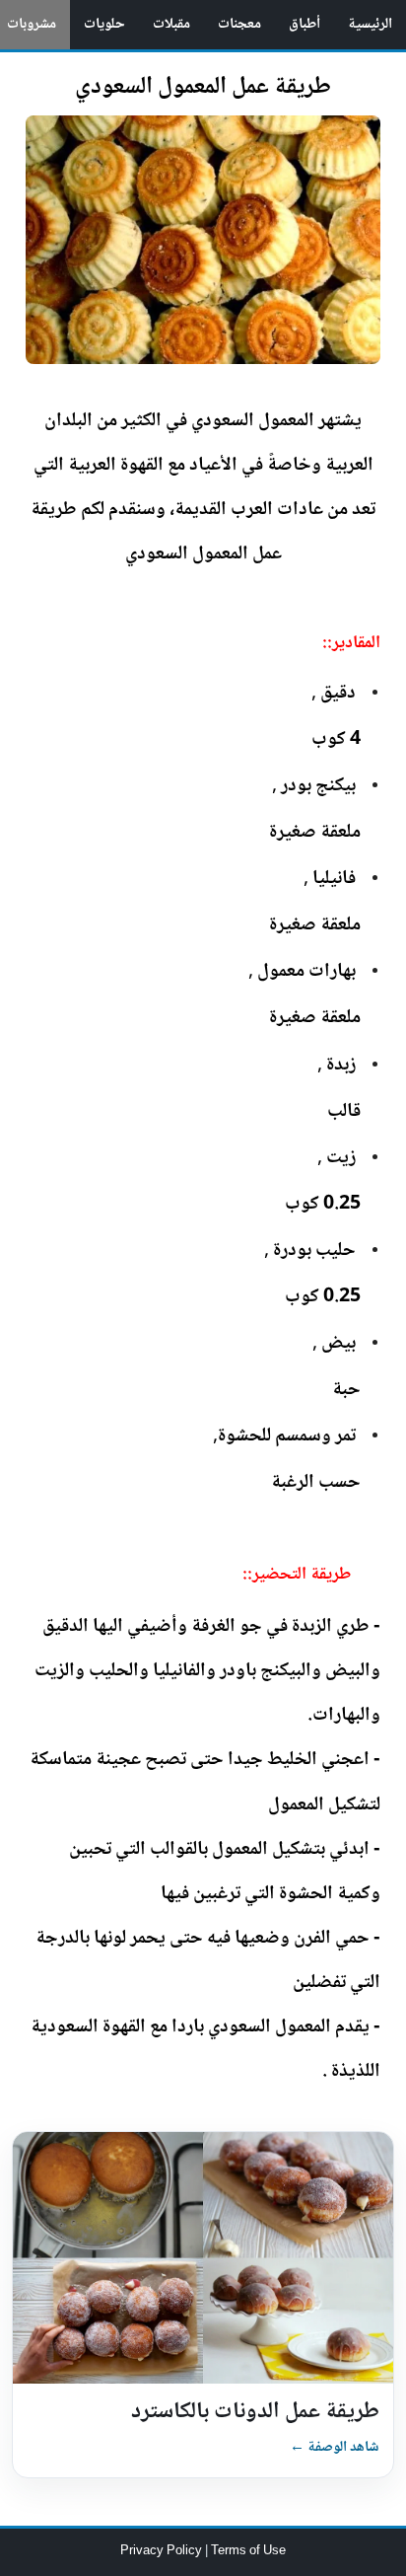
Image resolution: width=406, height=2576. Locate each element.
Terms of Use (248, 2551)
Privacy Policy (163, 2551)
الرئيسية (370, 25)
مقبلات (171, 25)
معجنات (239, 25)
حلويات (104, 25)
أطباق (304, 25)
